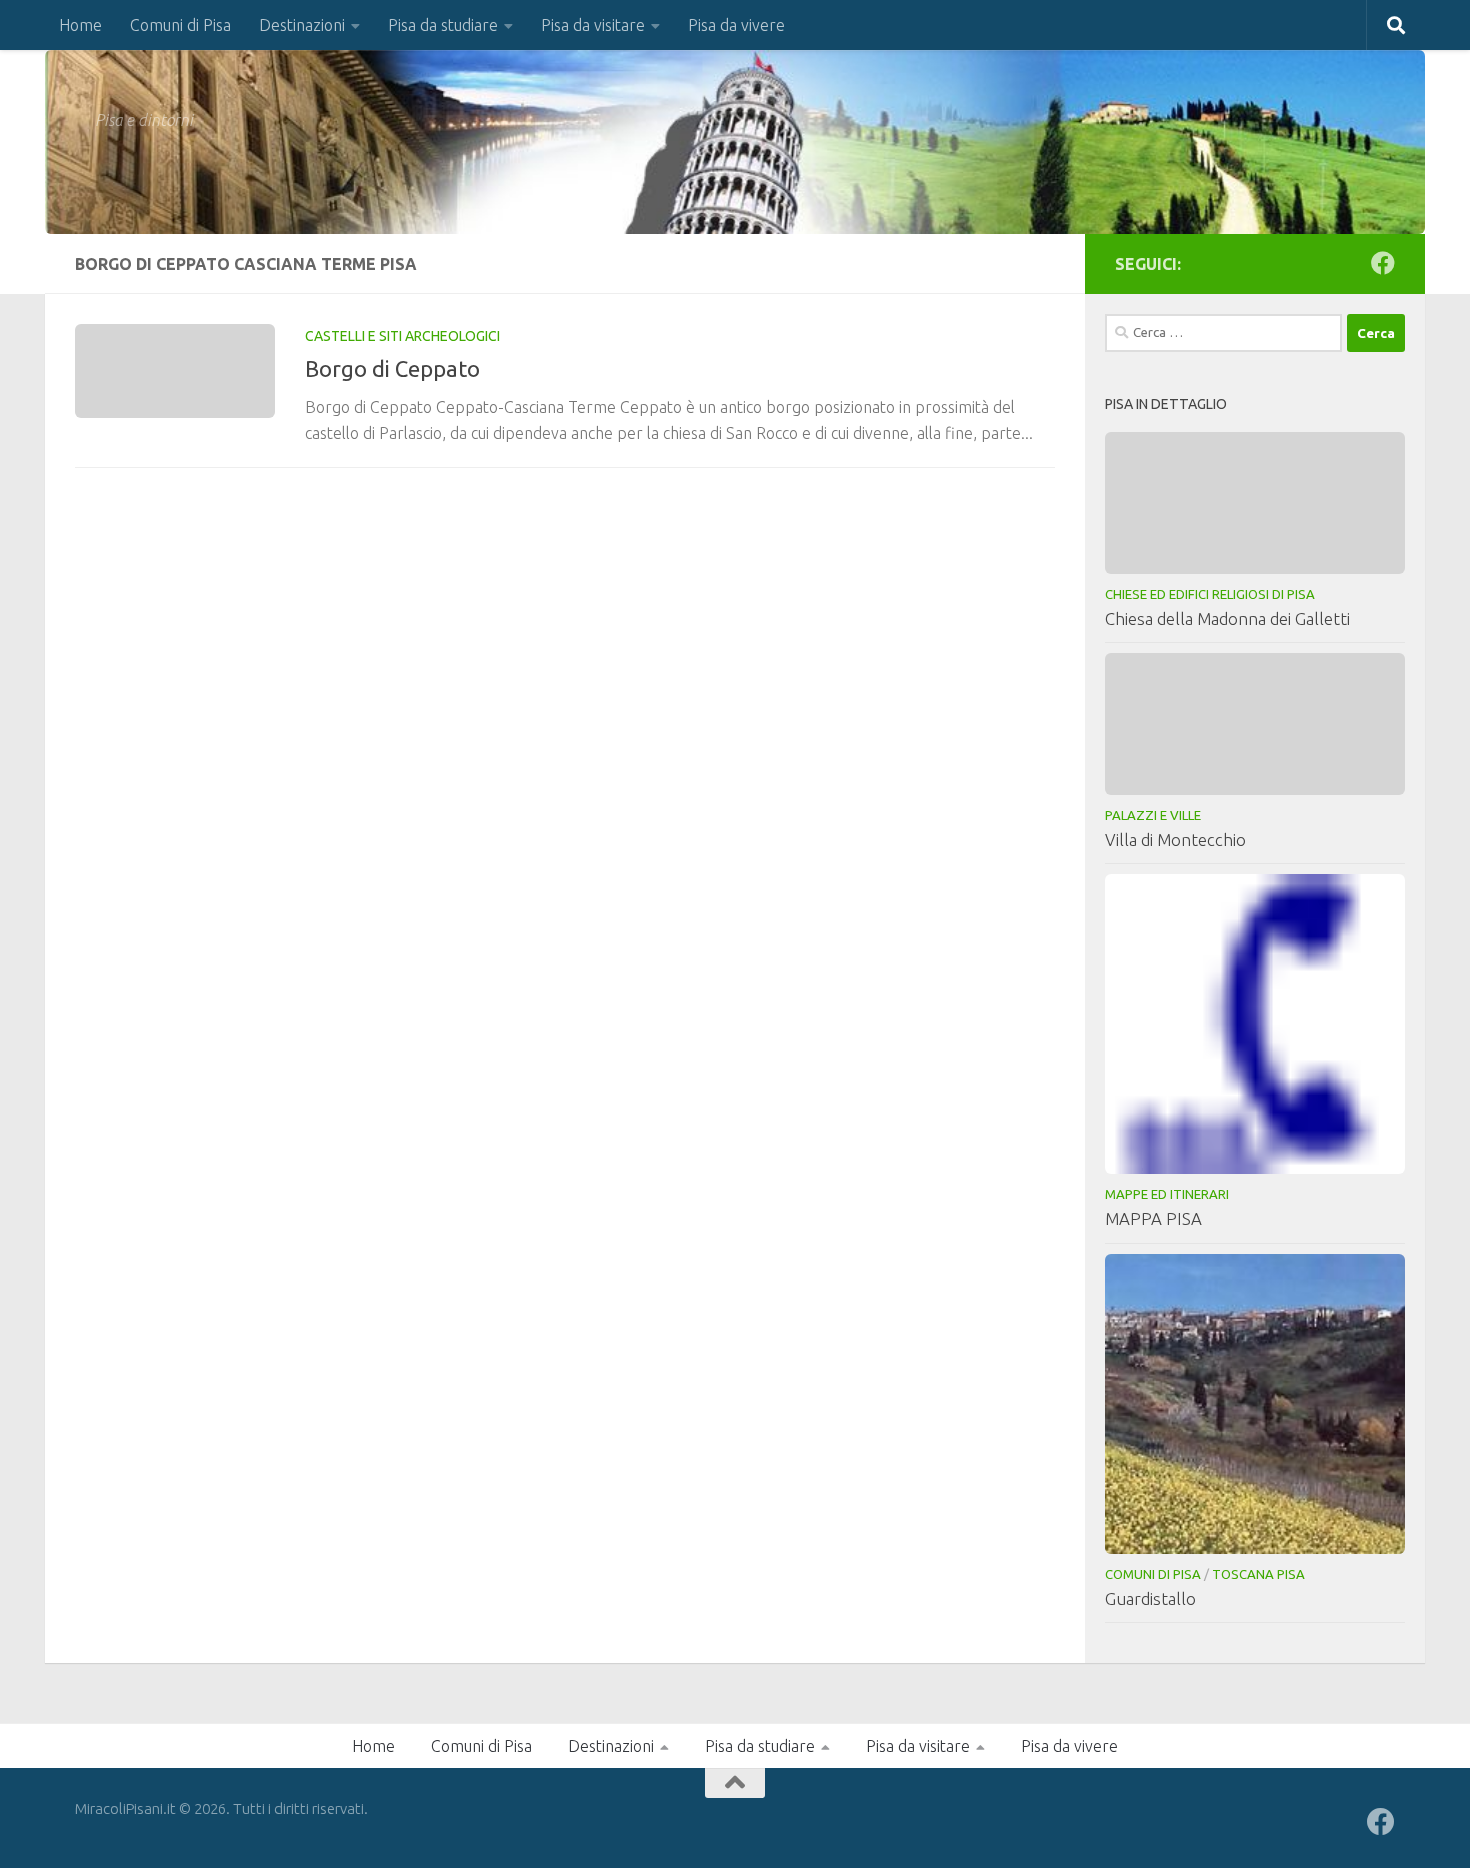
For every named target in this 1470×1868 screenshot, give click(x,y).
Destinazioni (302, 25)
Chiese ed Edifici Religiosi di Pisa (1210, 594)
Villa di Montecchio (1175, 839)
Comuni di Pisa (180, 25)
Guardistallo (1150, 1598)
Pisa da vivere (736, 25)
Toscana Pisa (1258, 1574)
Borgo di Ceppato (392, 368)
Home (80, 25)
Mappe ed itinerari (1167, 1194)
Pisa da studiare (443, 25)
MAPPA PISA (1153, 1218)
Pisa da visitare (593, 25)
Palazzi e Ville (1153, 815)
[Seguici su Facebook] (1383, 263)
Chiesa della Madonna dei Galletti (1227, 618)
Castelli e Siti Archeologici (402, 336)
